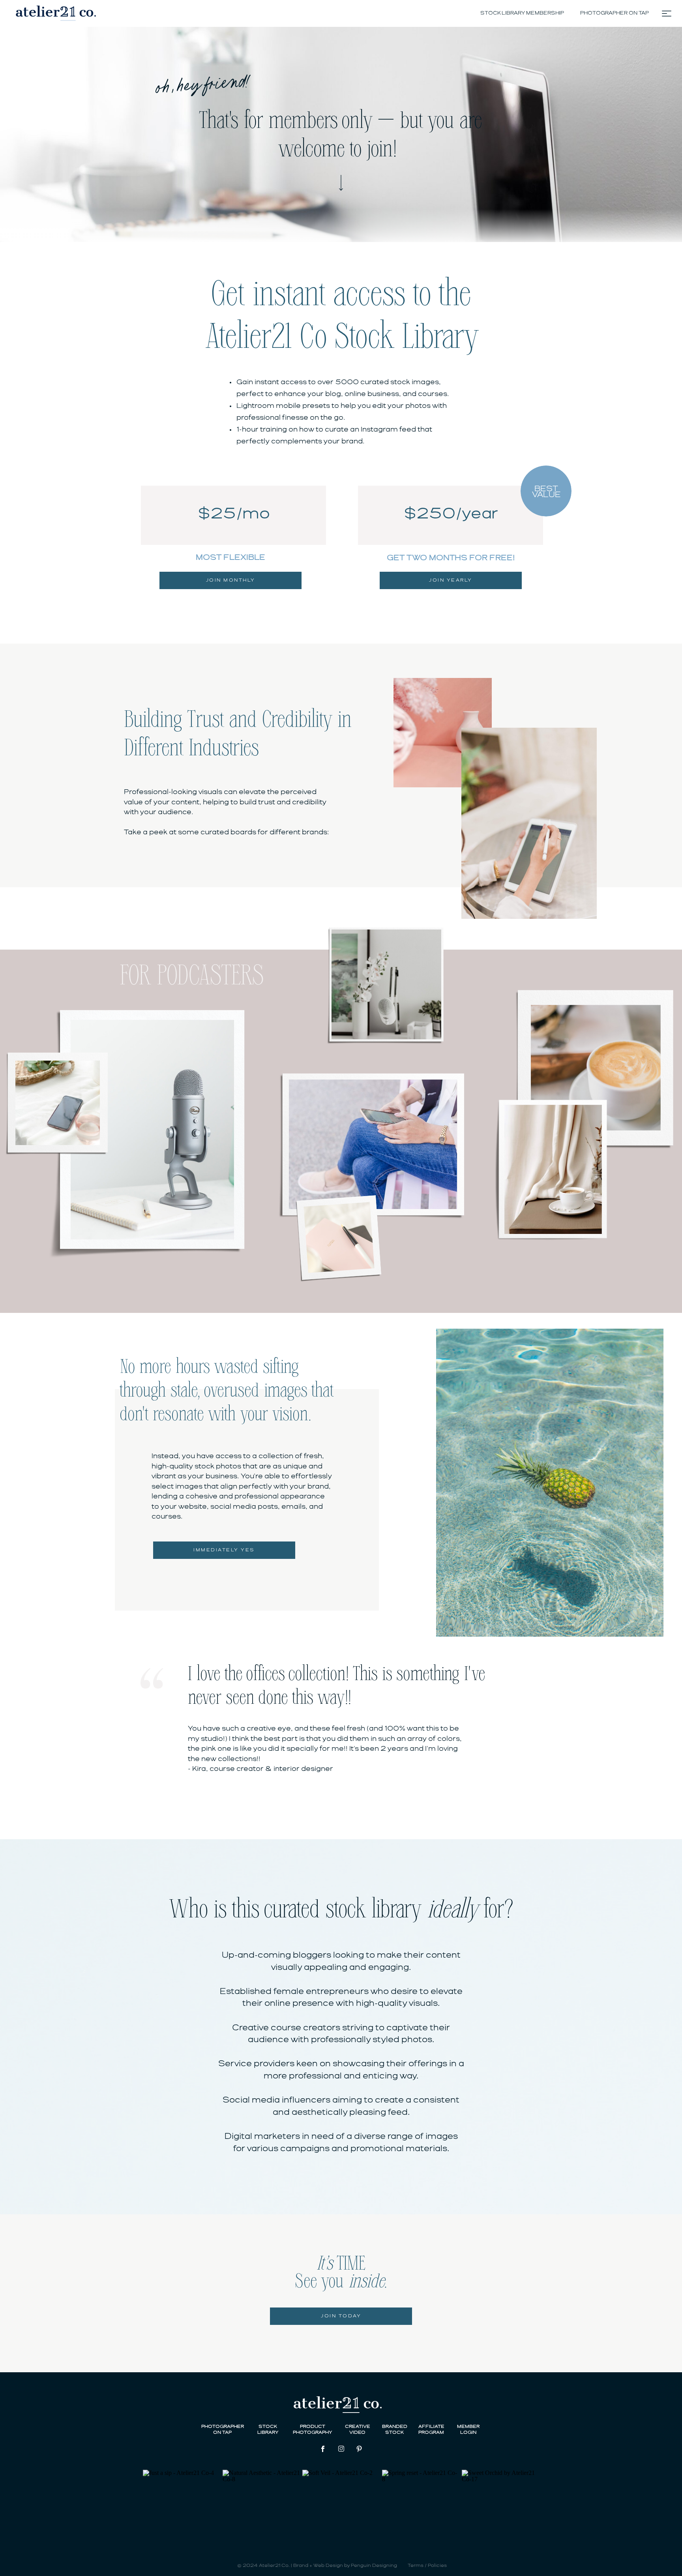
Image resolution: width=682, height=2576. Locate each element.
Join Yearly (451, 580)
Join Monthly (231, 580)
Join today (341, 2316)
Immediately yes (224, 1550)
